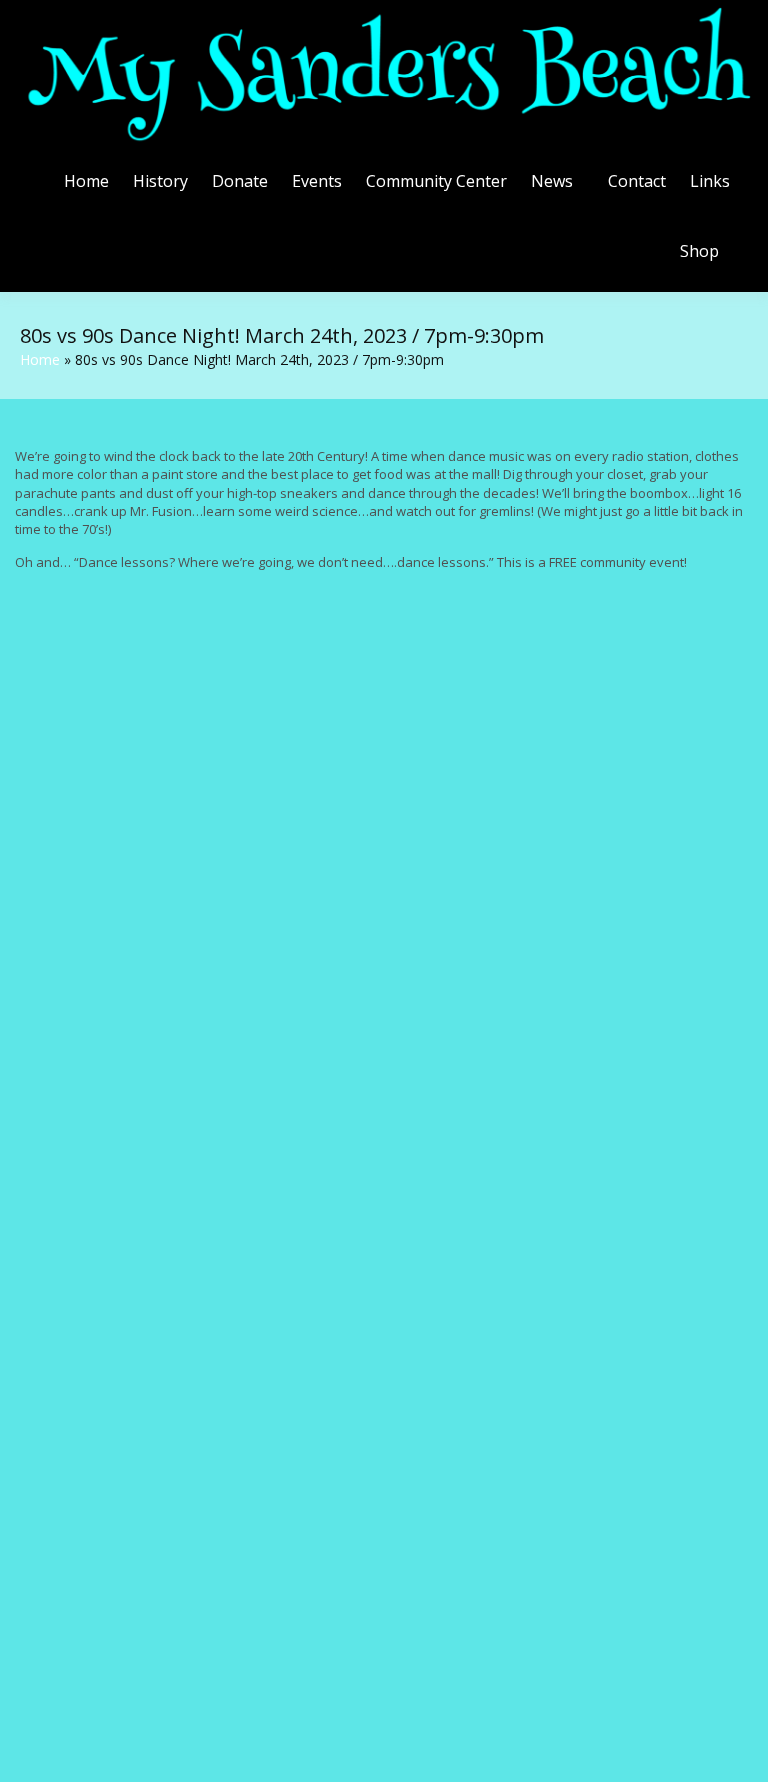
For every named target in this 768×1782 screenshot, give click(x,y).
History (160, 181)
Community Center (436, 181)
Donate (240, 181)
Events (317, 181)
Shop (699, 251)
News (552, 181)
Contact (637, 181)
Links (710, 181)
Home (86, 181)
